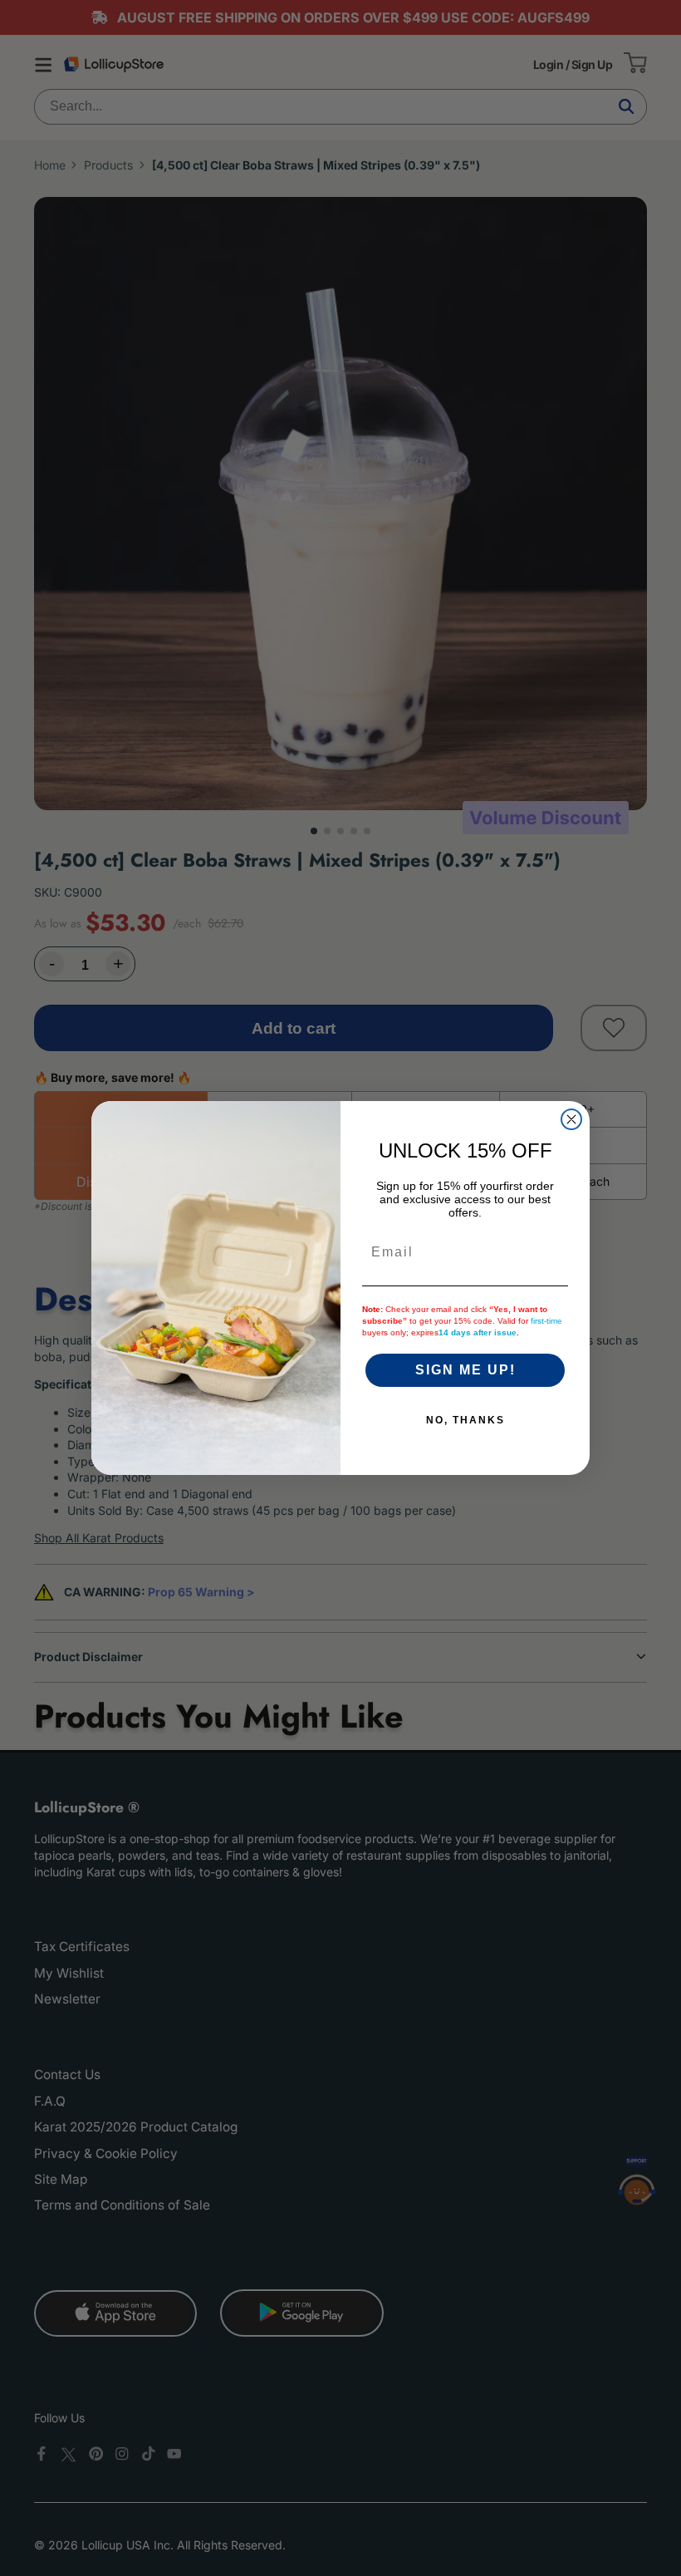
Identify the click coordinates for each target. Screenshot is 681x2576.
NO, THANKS (465, 1420)
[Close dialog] (571, 1119)
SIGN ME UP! (465, 1370)
